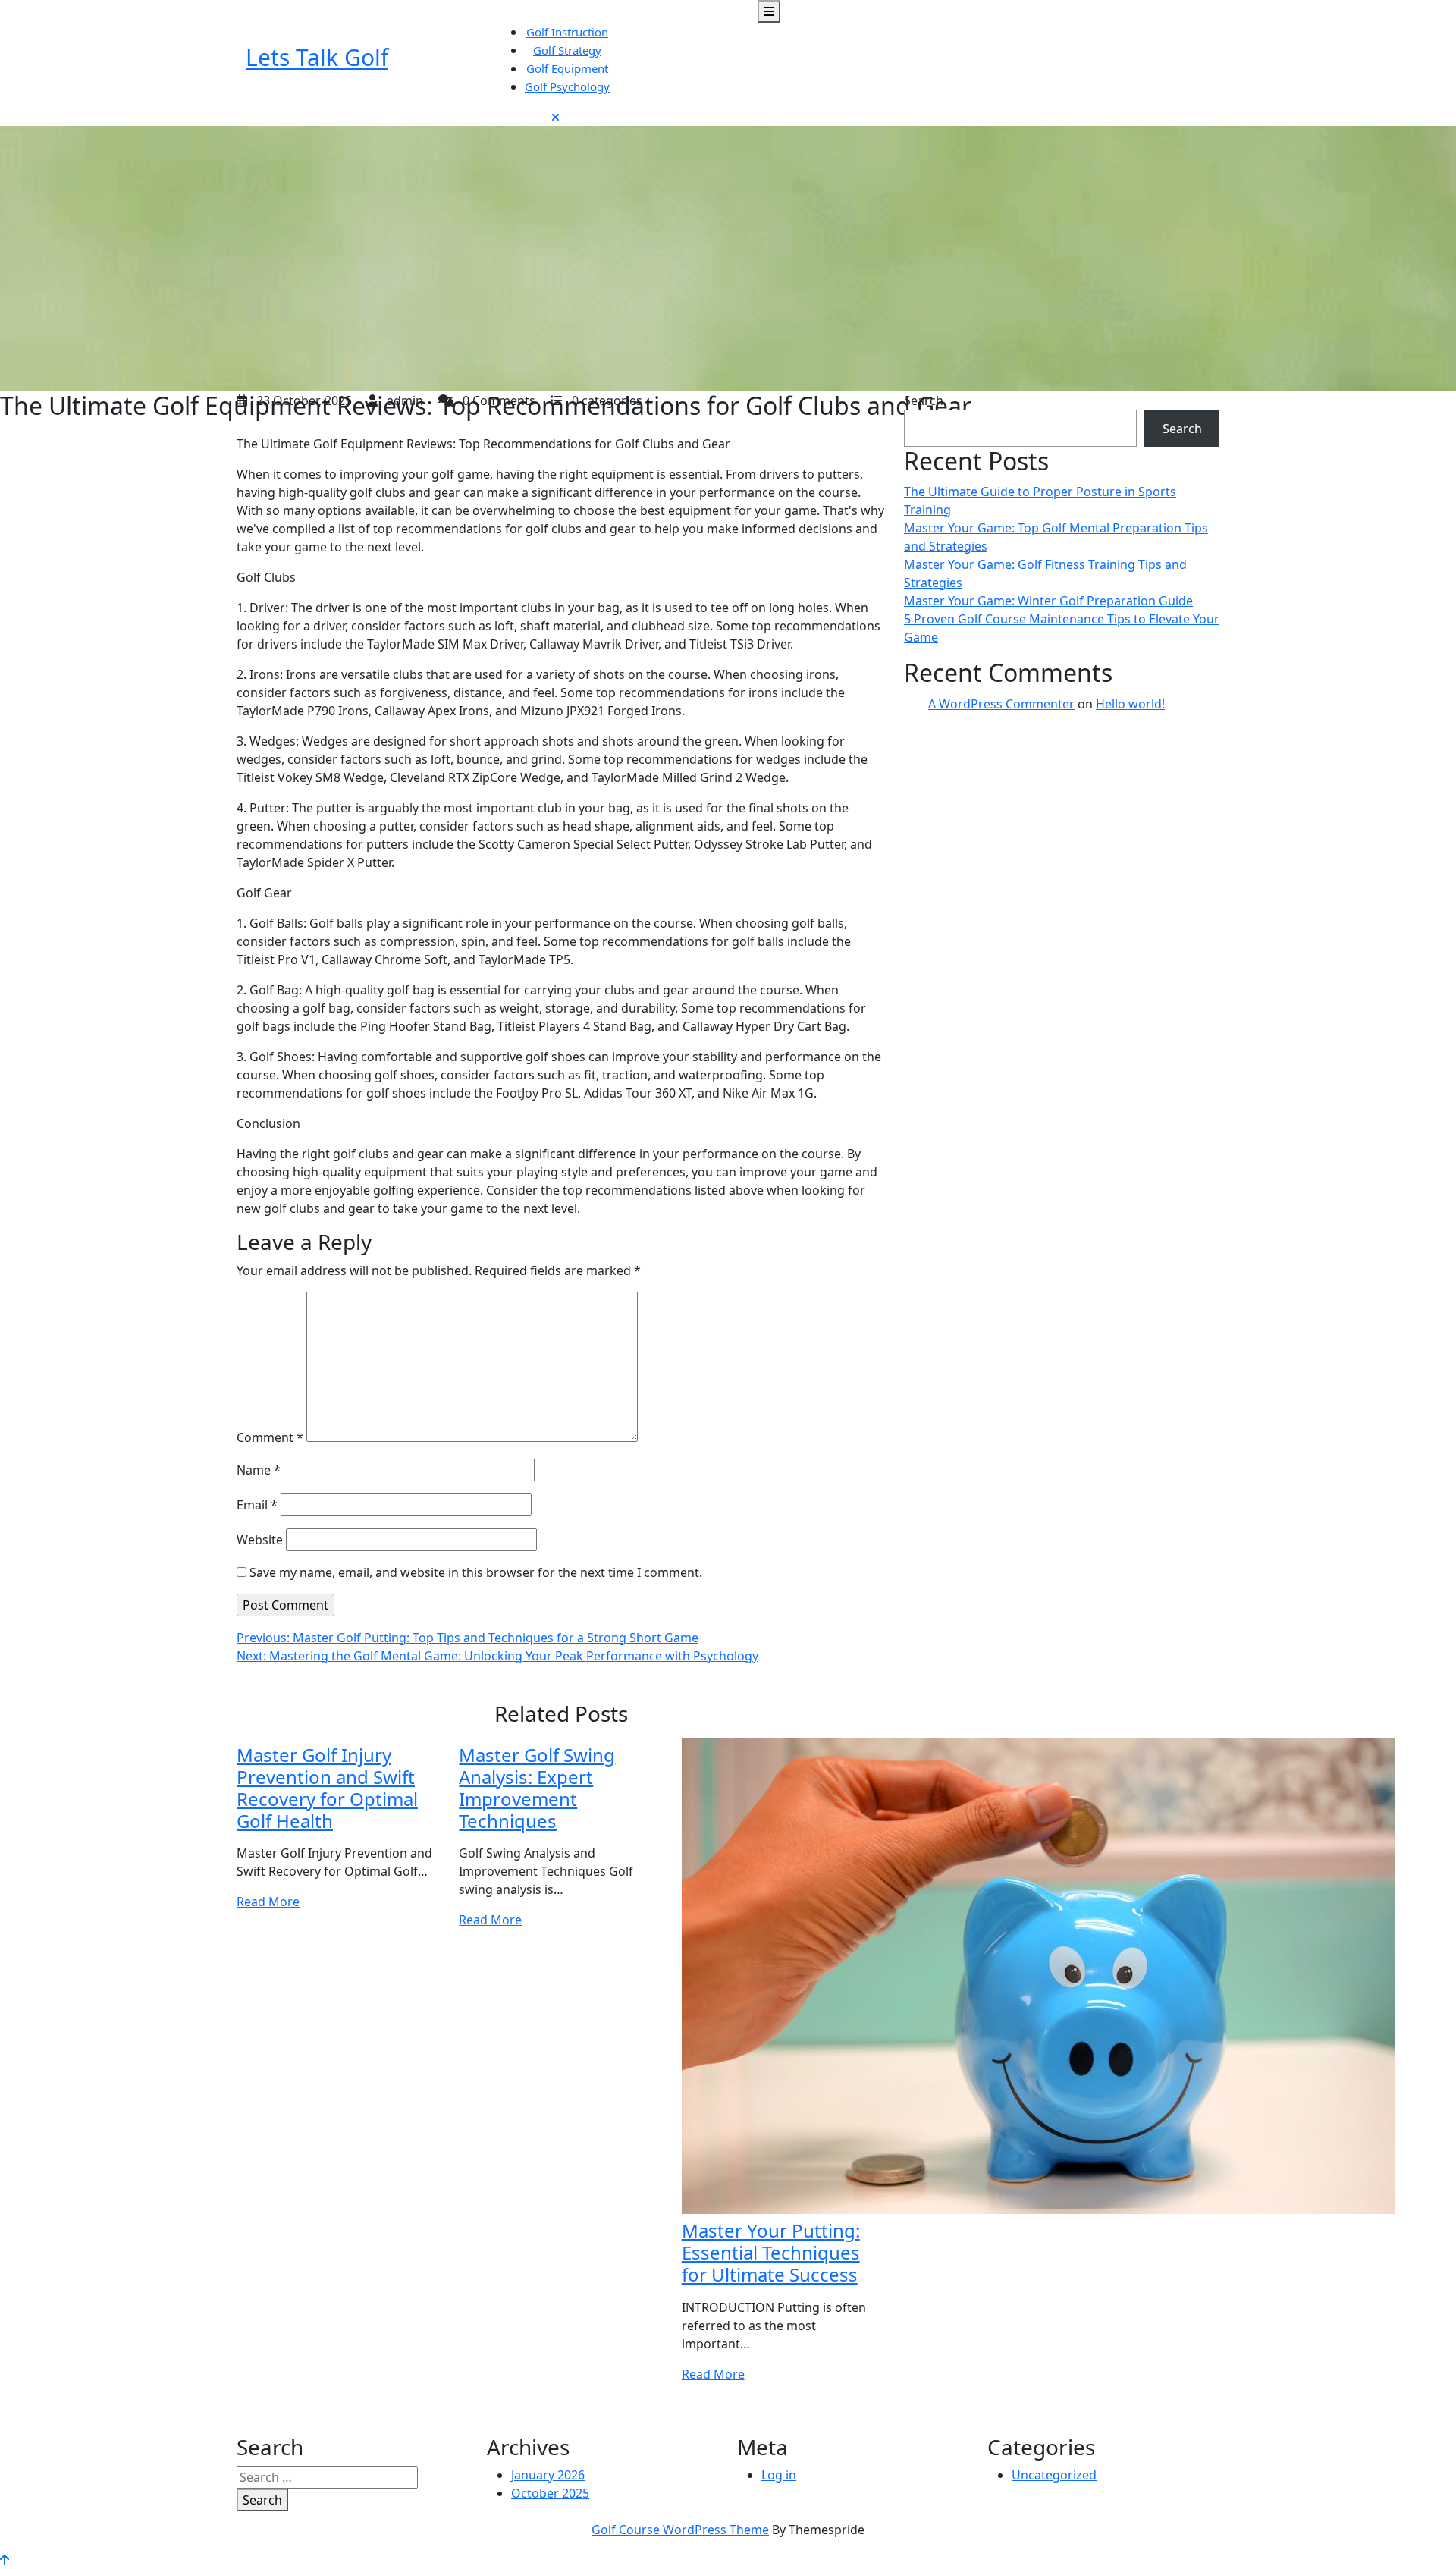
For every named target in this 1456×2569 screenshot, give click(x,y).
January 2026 (548, 2475)
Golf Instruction (567, 32)
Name (259, 1470)
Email (257, 1505)
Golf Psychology (567, 86)
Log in (779, 2475)
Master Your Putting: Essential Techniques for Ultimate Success (771, 2252)
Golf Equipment (567, 68)
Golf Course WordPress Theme (680, 2530)
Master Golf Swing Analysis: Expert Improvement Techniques (537, 1787)
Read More (268, 1902)
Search (924, 400)
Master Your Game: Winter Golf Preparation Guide (1048, 601)
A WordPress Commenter (1001, 704)
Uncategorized (1054, 2475)
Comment (270, 1437)
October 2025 (550, 2493)
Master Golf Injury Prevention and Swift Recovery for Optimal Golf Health (327, 1787)
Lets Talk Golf (317, 57)
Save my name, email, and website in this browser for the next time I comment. (476, 1572)
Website (260, 1540)
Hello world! (1130, 704)
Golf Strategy (567, 50)
